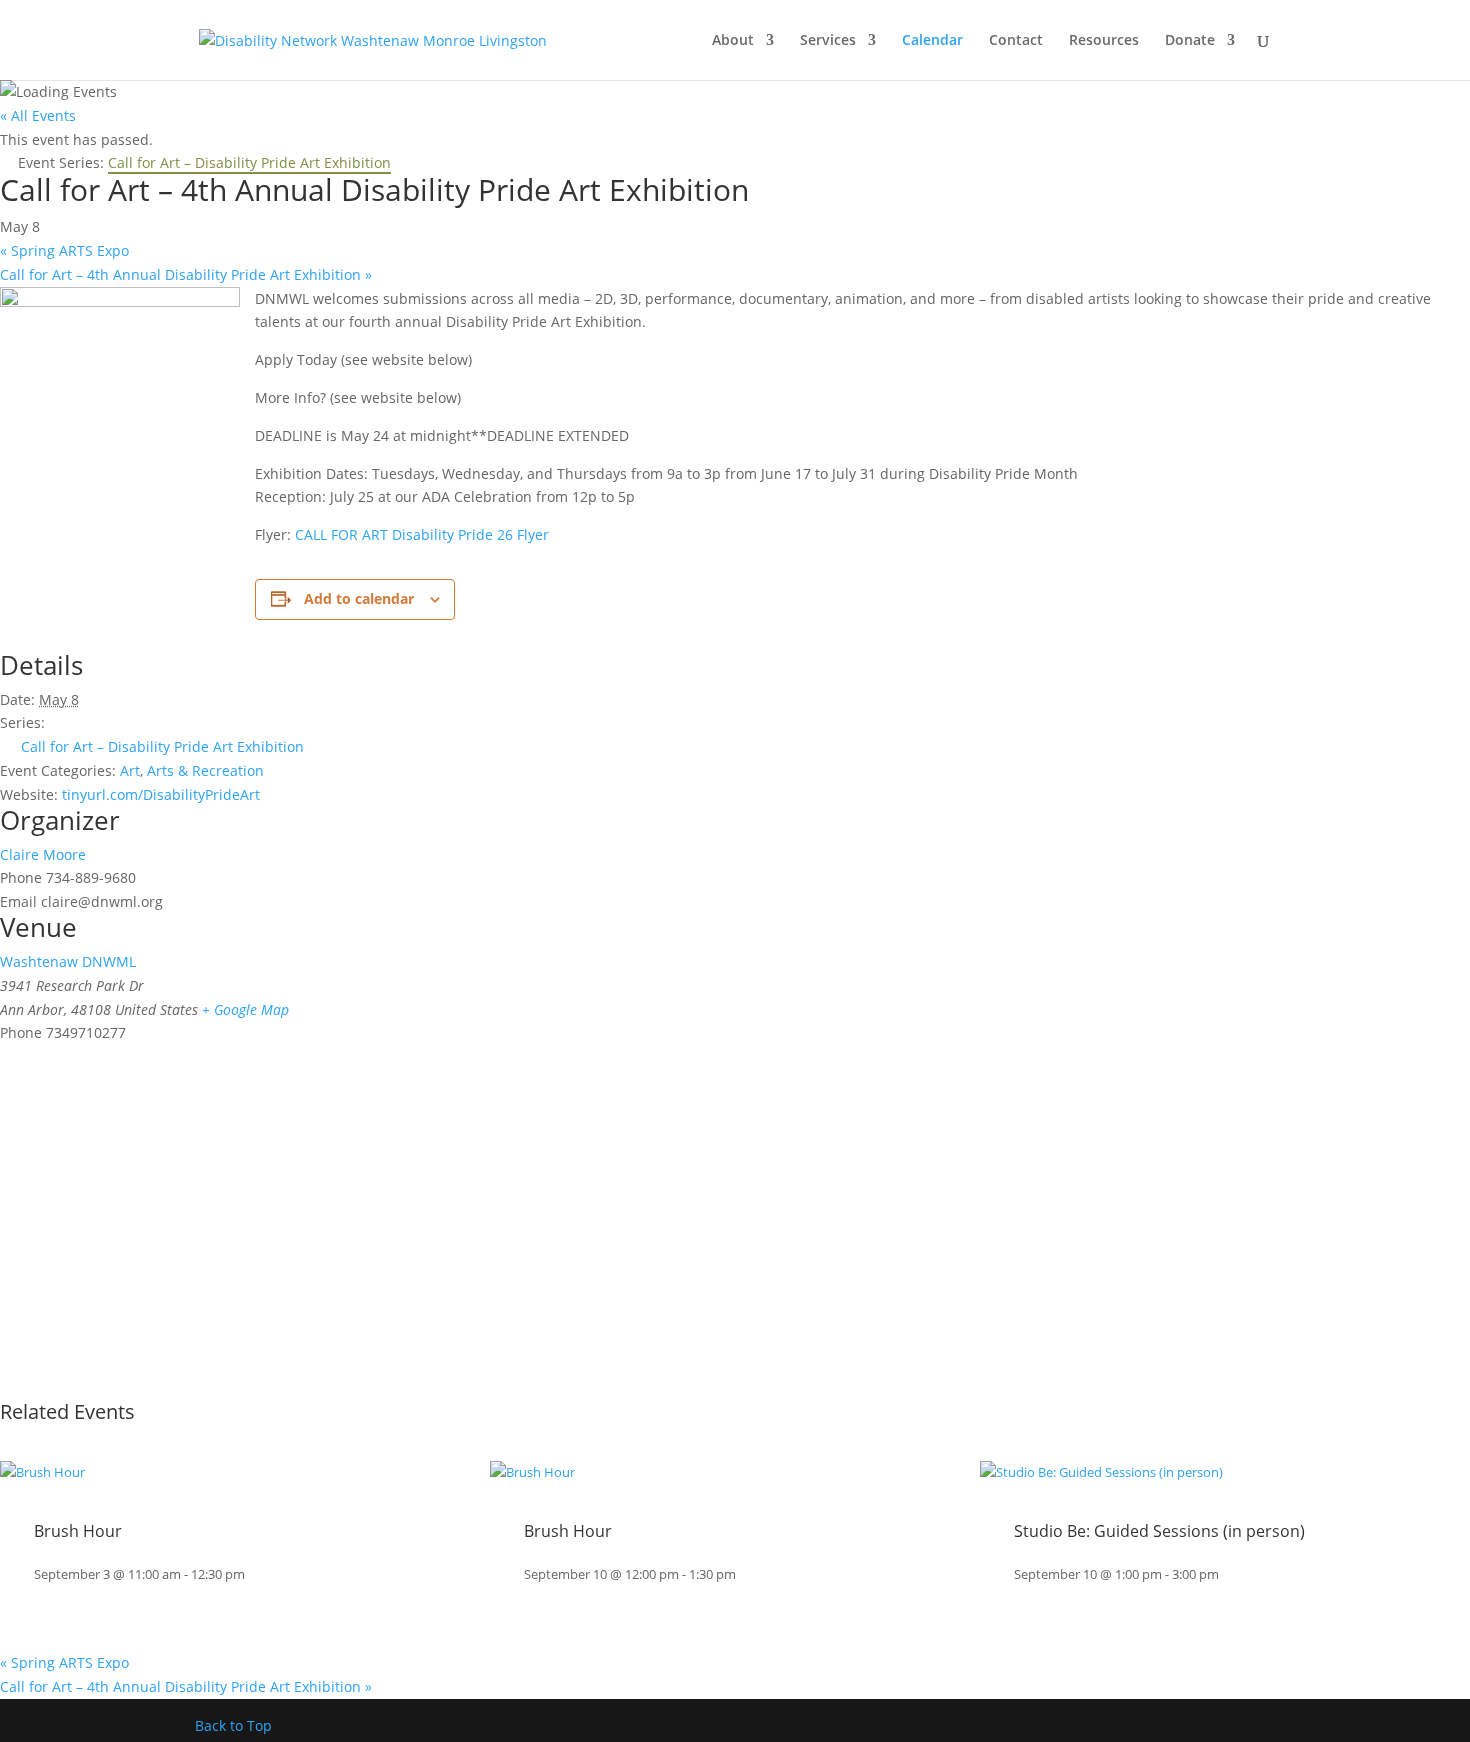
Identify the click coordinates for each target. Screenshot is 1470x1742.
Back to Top (233, 1725)
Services (828, 41)
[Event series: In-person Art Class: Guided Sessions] (1229, 1574)
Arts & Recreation (205, 770)
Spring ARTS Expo (64, 250)
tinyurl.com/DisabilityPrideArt (161, 794)
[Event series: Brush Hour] (255, 1574)
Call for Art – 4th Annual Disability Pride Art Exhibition (186, 274)
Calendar (932, 41)
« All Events (38, 115)
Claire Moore (43, 854)
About (733, 41)
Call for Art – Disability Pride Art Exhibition (162, 746)
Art (130, 770)
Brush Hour (78, 1531)
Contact (1016, 41)
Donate (1190, 41)
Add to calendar (359, 598)
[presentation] (42, 1472)
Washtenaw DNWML (68, 961)
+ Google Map (245, 1009)
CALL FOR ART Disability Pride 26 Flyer (422, 534)
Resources (1104, 41)
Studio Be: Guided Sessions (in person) (1159, 1531)
